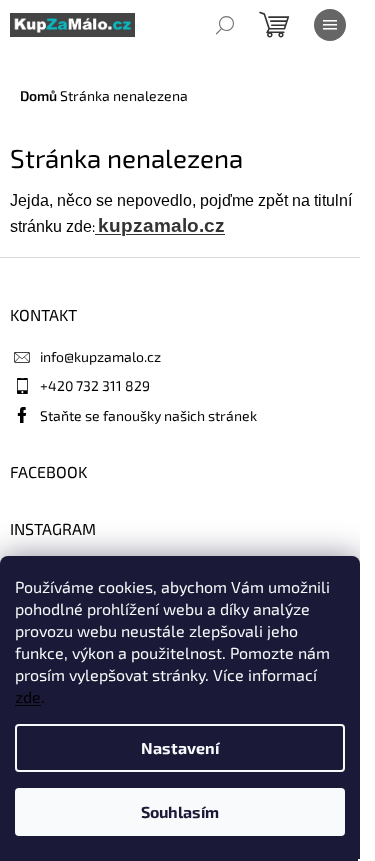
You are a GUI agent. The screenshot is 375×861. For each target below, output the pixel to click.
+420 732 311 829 (95, 385)
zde (28, 696)
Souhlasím (180, 811)
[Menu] (330, 25)
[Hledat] (225, 25)
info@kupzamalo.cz (100, 356)
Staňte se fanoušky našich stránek (148, 415)
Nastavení (180, 747)
